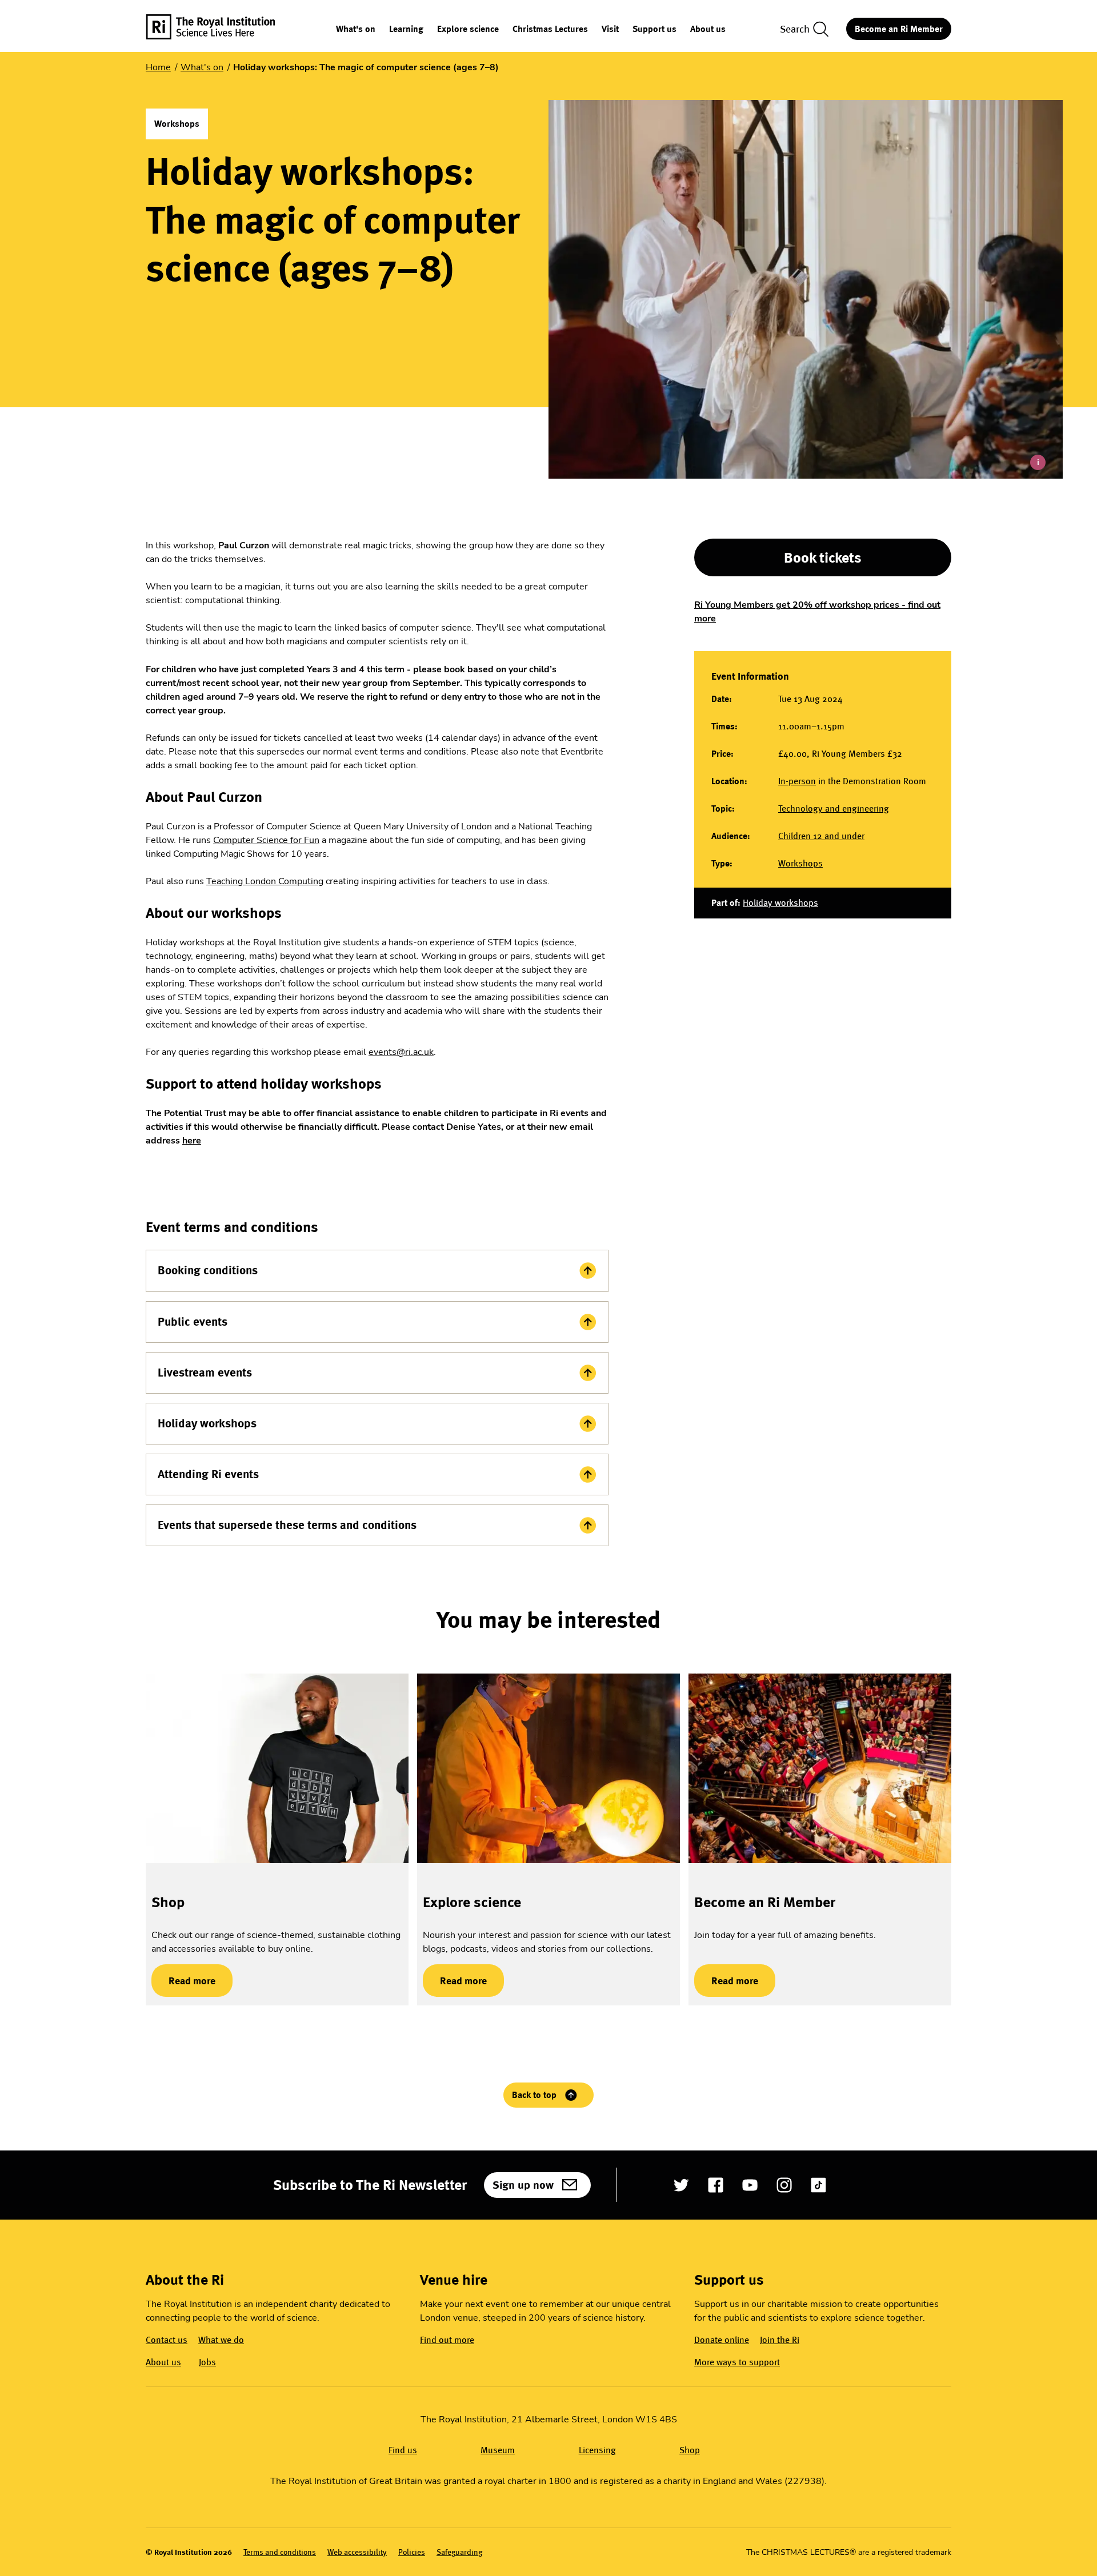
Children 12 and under (821, 836)
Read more (183, 1981)
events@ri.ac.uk (401, 1052)
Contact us (167, 2340)
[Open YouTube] (750, 2185)
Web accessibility (357, 2552)
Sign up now (523, 2185)
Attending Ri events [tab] (208, 1474)
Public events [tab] (193, 1322)
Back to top (534, 2095)
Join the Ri (780, 2340)
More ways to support (737, 2362)
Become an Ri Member (899, 29)
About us (708, 29)
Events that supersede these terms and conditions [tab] (287, 1525)
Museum (498, 2450)
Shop (168, 1902)
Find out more (447, 2340)
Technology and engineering (834, 808)
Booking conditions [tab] (208, 1270)
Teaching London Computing (265, 881)
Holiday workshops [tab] (207, 1423)
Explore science (468, 29)
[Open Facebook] (716, 2185)
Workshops (800, 863)
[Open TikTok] (818, 2185)
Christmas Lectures (550, 29)
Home (158, 67)
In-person (797, 781)
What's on (356, 29)
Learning (406, 29)
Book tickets (823, 557)
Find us (403, 2450)
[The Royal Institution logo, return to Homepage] (221, 29)
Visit (610, 29)
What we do (221, 2340)
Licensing (597, 2450)
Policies (412, 2552)
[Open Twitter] (681, 2185)
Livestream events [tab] (205, 1373)
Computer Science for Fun (266, 840)
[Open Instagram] (784, 2185)
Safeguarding (459, 2552)
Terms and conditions (280, 2552)
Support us (654, 29)
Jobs (207, 2362)
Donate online (722, 2340)
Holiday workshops (780, 903)
